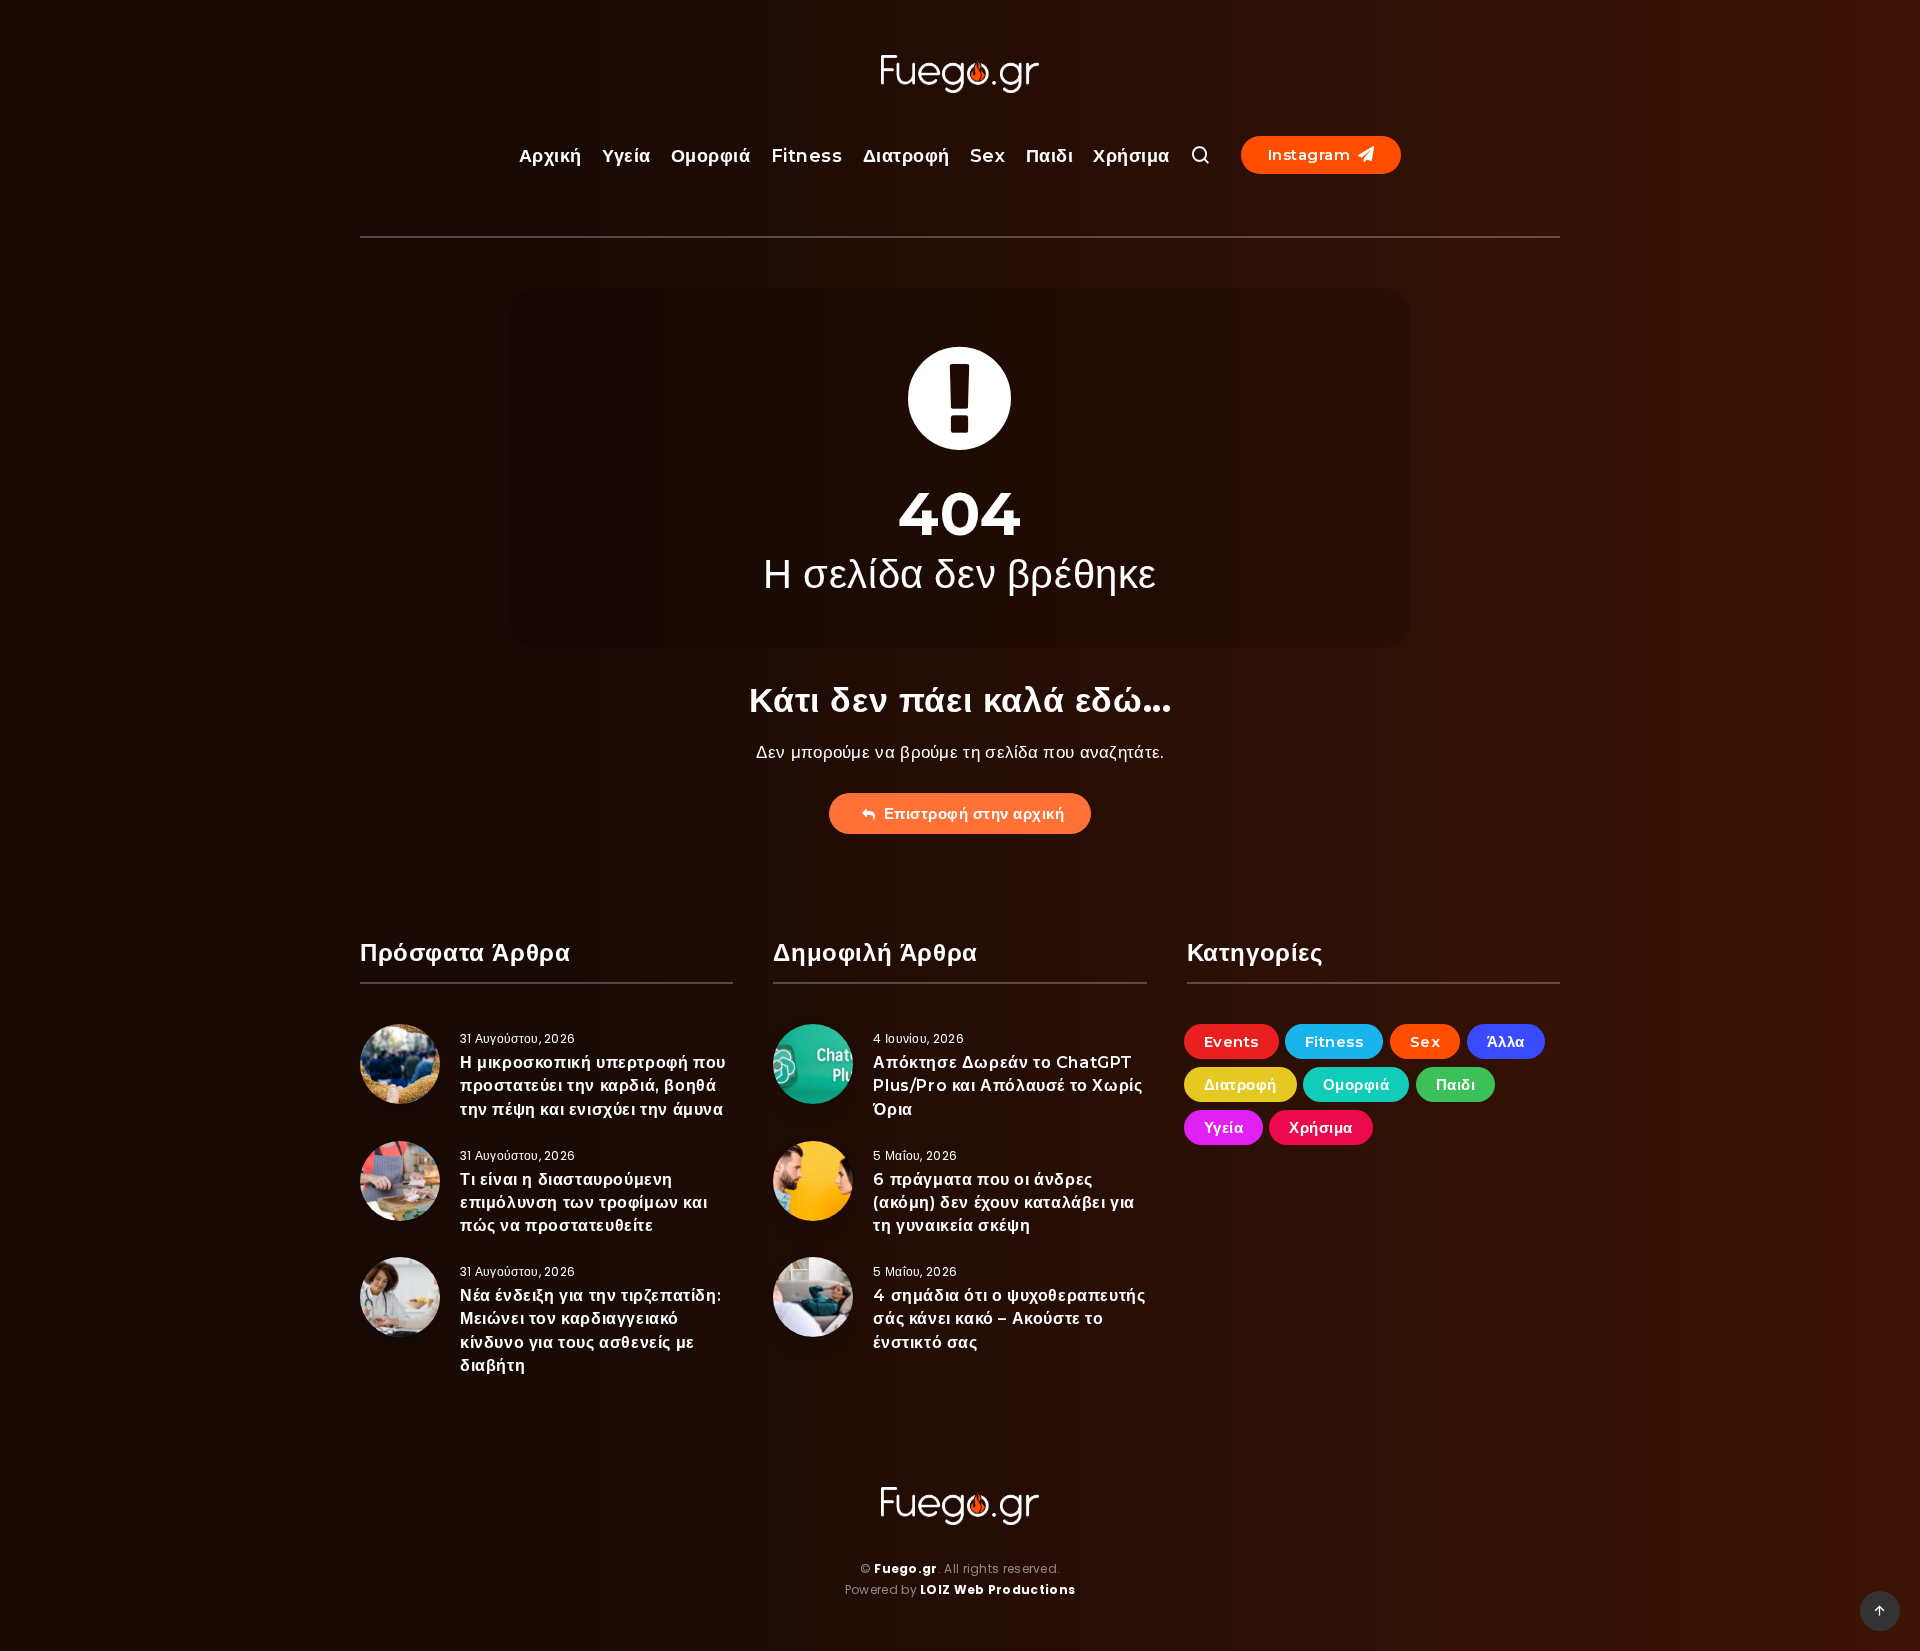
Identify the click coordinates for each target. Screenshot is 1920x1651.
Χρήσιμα (1131, 156)
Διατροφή (906, 156)
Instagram (1311, 154)
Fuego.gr (905, 1568)
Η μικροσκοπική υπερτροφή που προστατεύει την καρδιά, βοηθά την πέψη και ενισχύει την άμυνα (593, 1085)
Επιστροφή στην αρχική (970, 813)
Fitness (807, 156)
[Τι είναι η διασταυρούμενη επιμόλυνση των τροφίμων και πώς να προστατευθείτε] (400, 1181)
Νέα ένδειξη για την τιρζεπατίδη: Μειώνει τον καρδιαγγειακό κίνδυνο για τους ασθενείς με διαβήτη (590, 1330)
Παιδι (1050, 156)
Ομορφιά (711, 156)
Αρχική (550, 156)
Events (1231, 1041)
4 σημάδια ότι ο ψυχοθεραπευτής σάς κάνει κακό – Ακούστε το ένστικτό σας (1009, 1318)
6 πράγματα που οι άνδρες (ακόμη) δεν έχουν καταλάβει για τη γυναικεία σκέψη (1004, 1202)
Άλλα (1506, 1041)
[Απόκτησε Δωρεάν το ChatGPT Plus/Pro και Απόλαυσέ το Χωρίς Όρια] (813, 1064)
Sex (988, 156)
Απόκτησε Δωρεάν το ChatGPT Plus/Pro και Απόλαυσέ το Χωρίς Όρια (1007, 1085)
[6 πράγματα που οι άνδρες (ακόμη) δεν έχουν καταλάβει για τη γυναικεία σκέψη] (813, 1181)
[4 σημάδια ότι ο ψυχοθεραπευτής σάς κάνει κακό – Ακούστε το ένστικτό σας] (813, 1297)
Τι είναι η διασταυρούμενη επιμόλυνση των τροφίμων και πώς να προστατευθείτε (583, 1202)
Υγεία (626, 156)
